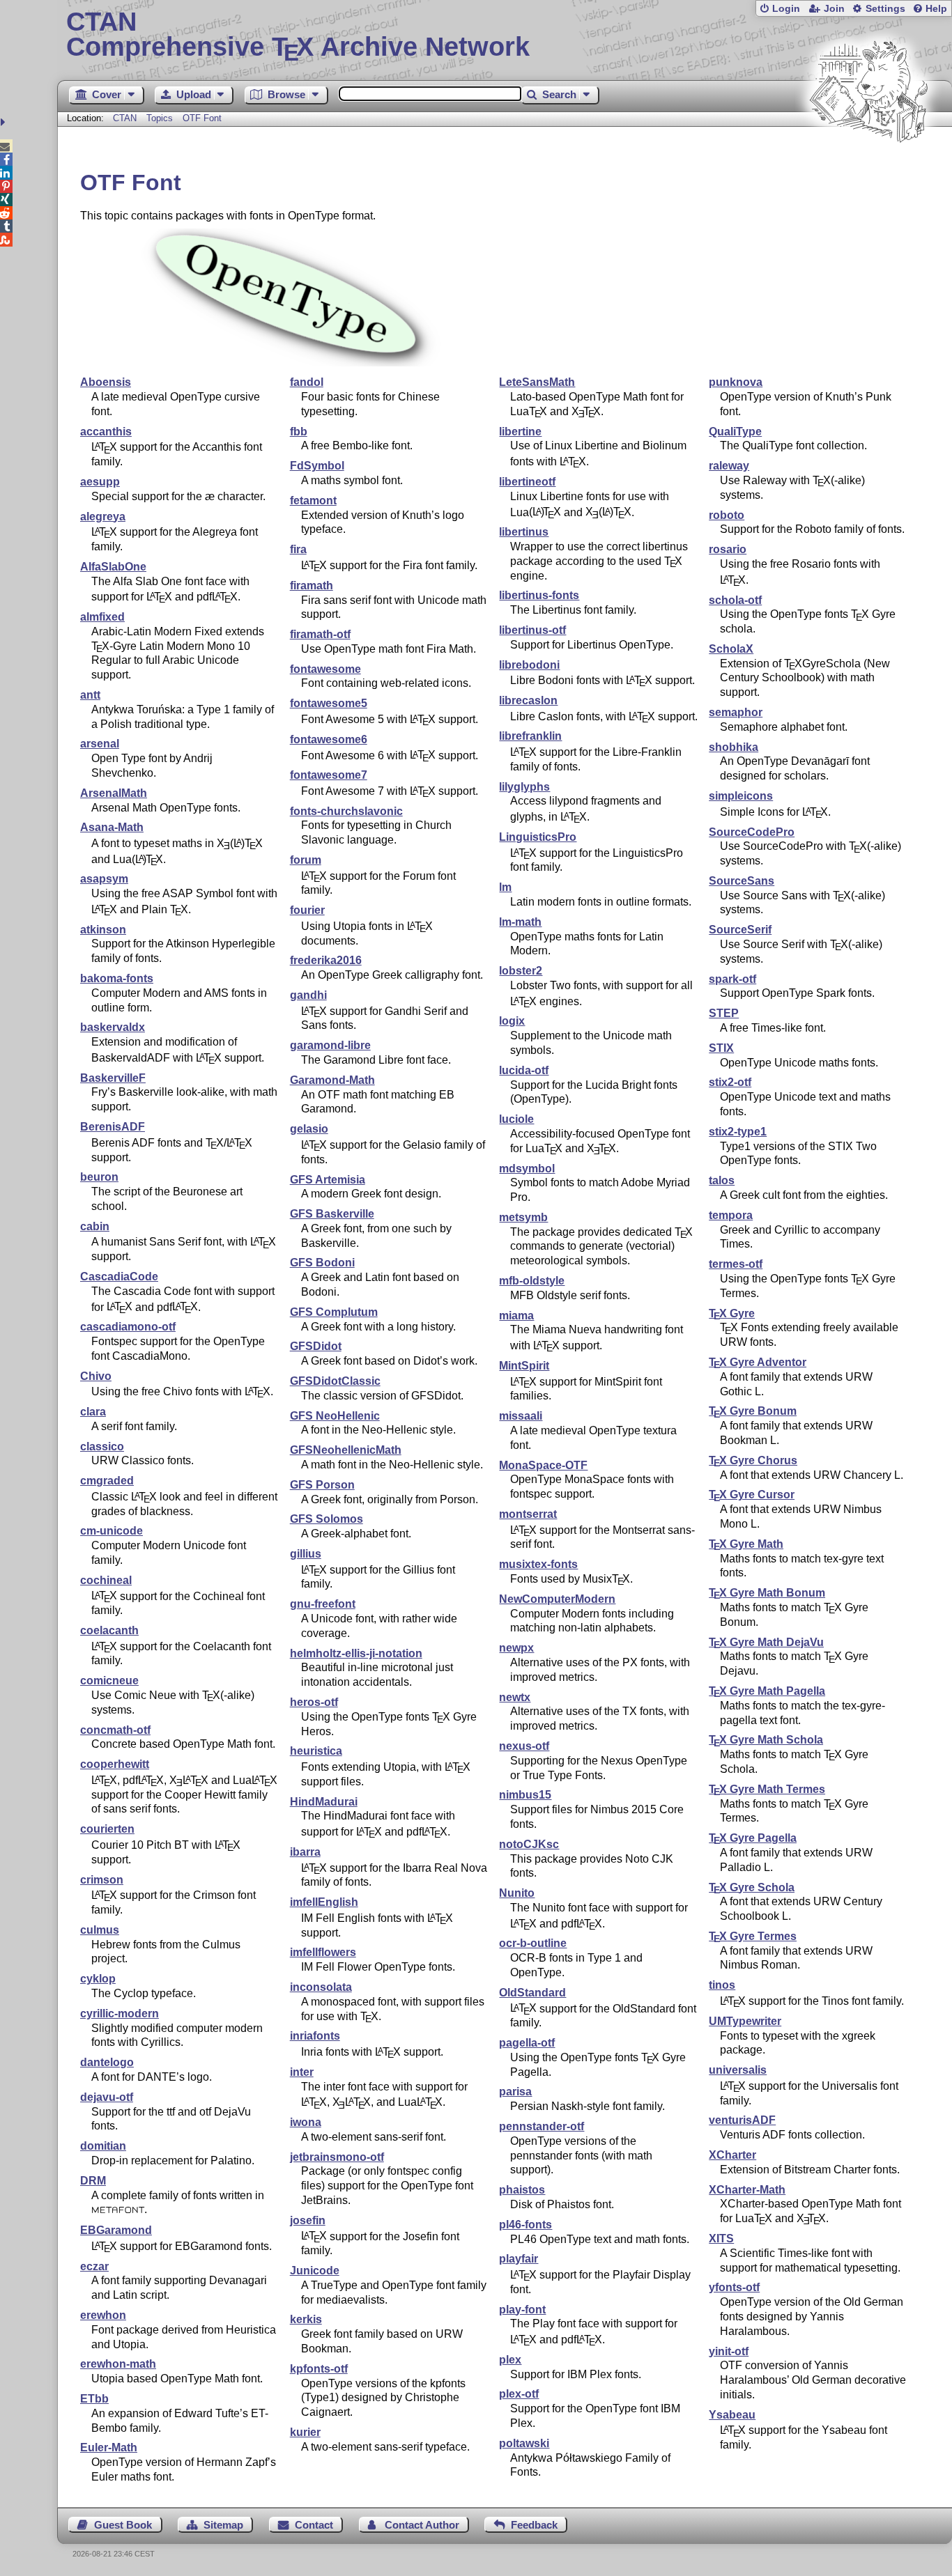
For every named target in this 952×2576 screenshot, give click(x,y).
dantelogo (107, 2062)
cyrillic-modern (120, 2014)
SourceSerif (740, 930)
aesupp (100, 482)
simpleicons (741, 796)
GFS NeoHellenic (335, 1416)
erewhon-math (118, 2364)
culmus (100, 1930)
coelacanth (109, 1630)
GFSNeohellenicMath (346, 1450)
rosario (728, 549)
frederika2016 (326, 960)
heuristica (316, 1751)
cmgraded (107, 1481)
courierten (107, 1829)
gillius (306, 1554)
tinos (722, 1985)
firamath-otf (320, 634)
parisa (515, 2092)
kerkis (306, 2319)
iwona (306, 2122)
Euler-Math (109, 2447)
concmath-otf (115, 1730)
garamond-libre (330, 1045)
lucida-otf (524, 1070)
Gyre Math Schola (766, 1740)
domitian (103, 2146)
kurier (305, 2432)
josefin (308, 2220)
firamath (312, 585)
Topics (161, 118)
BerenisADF (113, 1127)
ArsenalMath (114, 793)
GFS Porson (322, 1485)
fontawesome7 (329, 775)
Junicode (315, 2271)
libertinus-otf (532, 630)
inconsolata (321, 1987)
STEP (724, 1013)
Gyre (732, 1313)
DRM (93, 2181)
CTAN (125, 118)
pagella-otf (527, 2043)
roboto (727, 515)
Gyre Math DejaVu (766, 1642)
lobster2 (521, 971)
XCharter (732, 2155)
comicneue (109, 1681)
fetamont (313, 501)
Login (786, 9)
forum (306, 860)
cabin (95, 1226)
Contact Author (422, 2525)
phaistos (522, 2190)
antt (90, 695)
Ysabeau (732, 2415)
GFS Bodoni (322, 1263)
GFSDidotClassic (335, 1381)
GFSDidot (316, 1346)
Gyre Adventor (758, 1362)
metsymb (523, 1217)
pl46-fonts (525, 2225)
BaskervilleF (113, 1078)
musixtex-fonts (538, 1564)
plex (510, 2360)
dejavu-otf (107, 2097)
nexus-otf (524, 1746)
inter (302, 2072)
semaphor (736, 712)
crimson (102, 1880)
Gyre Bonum (753, 1411)
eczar (94, 2266)
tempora (731, 1215)
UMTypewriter (745, 2021)
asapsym (104, 879)
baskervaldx (113, 1027)
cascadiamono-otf (128, 1327)
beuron (99, 1177)
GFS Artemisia (328, 1180)
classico (102, 1446)
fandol (307, 382)
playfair (519, 2259)
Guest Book (123, 2525)
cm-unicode (112, 1531)
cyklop (98, 1979)
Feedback (534, 2525)
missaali (521, 1416)
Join (834, 9)
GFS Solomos (327, 1519)
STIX (721, 1048)
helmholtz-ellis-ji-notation (356, 1653)
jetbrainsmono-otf (337, 2157)
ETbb (94, 2399)
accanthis (106, 432)
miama (516, 1316)
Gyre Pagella (753, 1838)
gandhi (308, 995)
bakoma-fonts (117, 978)
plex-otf (519, 2394)
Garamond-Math (332, 1080)
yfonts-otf (734, 2287)
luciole (516, 1119)
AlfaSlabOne (113, 567)
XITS (721, 2239)
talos (722, 1180)
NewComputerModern (557, 1599)
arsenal (100, 744)
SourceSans (742, 881)
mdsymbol (527, 1169)
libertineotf (527, 482)
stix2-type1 (738, 1132)
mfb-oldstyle (532, 1281)
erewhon (103, 2315)
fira (298, 549)
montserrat (528, 1514)
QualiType (735, 432)
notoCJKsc (529, 1844)
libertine (520, 432)
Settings (885, 9)
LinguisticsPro (538, 837)
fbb (299, 432)
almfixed (102, 617)
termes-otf (736, 1264)
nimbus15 (525, 1795)
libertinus (524, 532)
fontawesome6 (329, 739)
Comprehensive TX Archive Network (298, 35)
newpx (516, 1648)
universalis (738, 2070)
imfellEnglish (324, 1902)
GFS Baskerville (332, 1214)
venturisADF (742, 2120)
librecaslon (528, 700)
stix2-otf (730, 1082)
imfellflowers (323, 1952)
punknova (736, 382)
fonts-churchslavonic (346, 811)
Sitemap (223, 2525)
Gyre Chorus (753, 1460)
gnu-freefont (323, 1604)
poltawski (524, 2443)
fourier (307, 910)
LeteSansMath (537, 382)
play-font (522, 2310)
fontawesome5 (329, 703)
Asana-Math (112, 827)
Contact (314, 2525)
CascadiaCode (119, 1277)
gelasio (309, 1129)
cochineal (106, 1580)
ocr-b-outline (533, 1943)
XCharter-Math (747, 2190)
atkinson (103, 930)
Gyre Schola (752, 1887)
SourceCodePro (752, 832)
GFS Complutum (334, 1312)
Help (936, 9)
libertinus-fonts (539, 595)
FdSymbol (317, 466)
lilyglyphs (524, 787)
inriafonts (315, 2036)
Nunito (517, 1893)
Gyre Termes (753, 1936)
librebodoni (529, 665)
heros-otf (314, 1702)
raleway (729, 466)
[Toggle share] (5, 122)
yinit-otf (729, 2351)
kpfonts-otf (319, 2369)
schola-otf (735, 600)
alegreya (103, 517)
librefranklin (530, 736)
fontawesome (325, 669)
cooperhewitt (115, 1764)
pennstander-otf (542, 2126)
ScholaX (731, 649)
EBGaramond (116, 2230)
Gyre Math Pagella (767, 1691)
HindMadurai (324, 1802)
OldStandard (532, 1993)
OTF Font (202, 118)
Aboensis (106, 382)
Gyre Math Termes (767, 1789)
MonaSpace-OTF (543, 1465)
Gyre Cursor (752, 1495)
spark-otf (732, 979)
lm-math (520, 922)
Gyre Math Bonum (767, 1593)
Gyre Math (746, 1544)
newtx (515, 1697)
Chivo (96, 1376)
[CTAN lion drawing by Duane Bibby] (868, 169)
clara (93, 1412)
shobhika (734, 747)
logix (512, 1021)
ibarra (305, 1852)
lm (505, 887)
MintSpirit (524, 1366)
